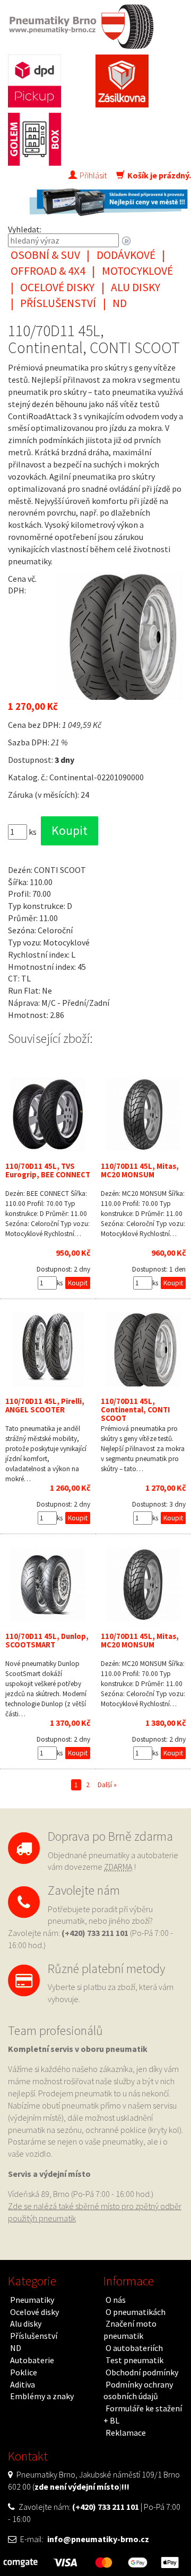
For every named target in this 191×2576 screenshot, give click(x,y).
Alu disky (136, 287)
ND (120, 303)
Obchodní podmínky (142, 2372)
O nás (116, 2300)
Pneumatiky (32, 2300)
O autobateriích (134, 2348)
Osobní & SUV (45, 255)
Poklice (24, 2372)
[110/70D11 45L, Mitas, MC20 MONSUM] (143, 1114)
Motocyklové (137, 271)
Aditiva (23, 2384)
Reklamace (126, 2433)
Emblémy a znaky (42, 2396)
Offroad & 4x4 (48, 271)
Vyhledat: (25, 229)
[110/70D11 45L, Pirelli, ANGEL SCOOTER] (48, 1349)
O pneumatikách (136, 2312)
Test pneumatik (134, 2360)
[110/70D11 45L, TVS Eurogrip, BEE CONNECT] (48, 1114)
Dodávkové (126, 255)
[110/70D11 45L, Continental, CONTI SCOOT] (143, 1349)
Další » (107, 1785)
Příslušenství (58, 303)
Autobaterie (32, 2360)
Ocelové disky (57, 287)
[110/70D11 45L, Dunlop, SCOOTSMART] (48, 1584)
